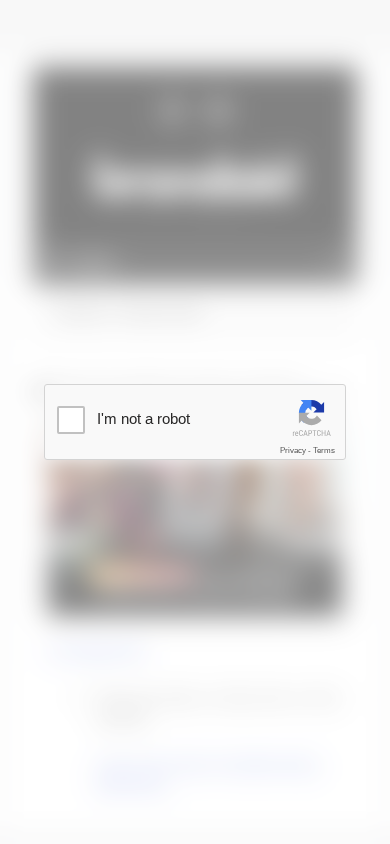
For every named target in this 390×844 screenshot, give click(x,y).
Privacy (293, 450)
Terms (324, 450)
